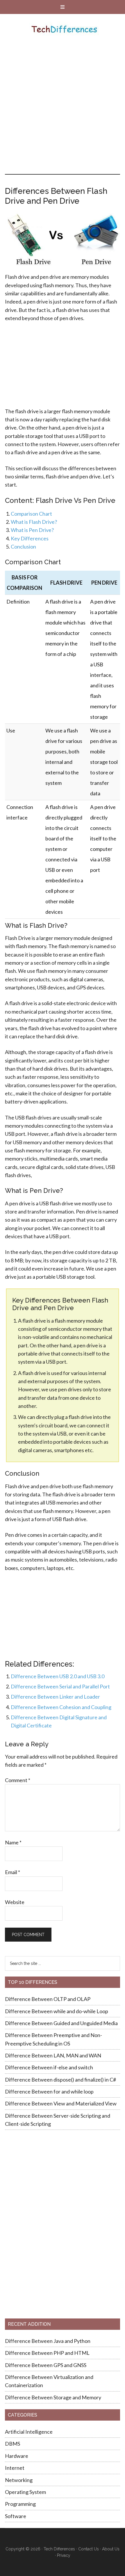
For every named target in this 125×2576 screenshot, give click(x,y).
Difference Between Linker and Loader (55, 1697)
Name (13, 1842)
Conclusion (23, 547)
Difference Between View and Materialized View (61, 2103)
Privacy (64, 2555)
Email (12, 1872)
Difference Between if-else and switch (49, 2067)
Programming (20, 2504)
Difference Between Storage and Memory (53, 2397)
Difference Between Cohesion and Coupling (61, 1707)
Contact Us (89, 2549)
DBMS (12, 2444)
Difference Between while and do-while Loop (57, 2011)
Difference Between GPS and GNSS (46, 2365)
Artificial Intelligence (29, 2432)
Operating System (25, 2492)
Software (16, 2516)
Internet (15, 2468)
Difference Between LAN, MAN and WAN (53, 2055)
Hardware (17, 2456)
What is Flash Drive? (34, 522)
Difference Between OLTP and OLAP (48, 1999)
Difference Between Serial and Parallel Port (60, 1686)
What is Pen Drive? (32, 530)
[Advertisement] (63, 109)
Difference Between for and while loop (49, 2091)
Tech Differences (64, 30)
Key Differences (30, 538)
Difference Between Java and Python (48, 2341)
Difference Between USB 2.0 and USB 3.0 (58, 1676)
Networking (19, 2480)
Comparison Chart (31, 514)
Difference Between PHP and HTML (47, 2353)
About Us (111, 2549)
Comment (18, 1780)
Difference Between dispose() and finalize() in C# (60, 2080)
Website (15, 1902)
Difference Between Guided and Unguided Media (61, 2023)
